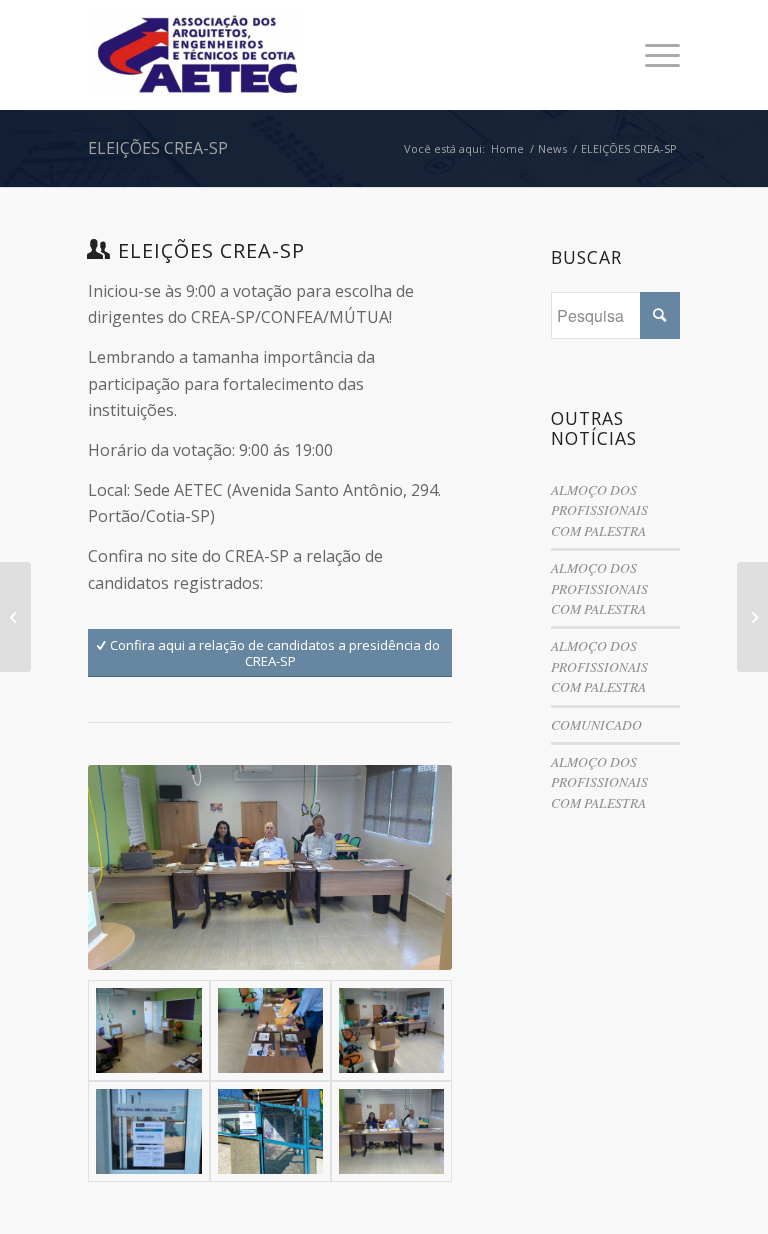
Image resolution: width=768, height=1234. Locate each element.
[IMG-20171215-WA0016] (148, 1030)
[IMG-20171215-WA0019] (148, 1131)
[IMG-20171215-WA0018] (391, 1030)
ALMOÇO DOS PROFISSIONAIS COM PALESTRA (599, 510)
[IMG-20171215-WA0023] (391, 1131)
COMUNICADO (596, 724)
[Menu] (652, 55)
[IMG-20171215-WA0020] (270, 1131)
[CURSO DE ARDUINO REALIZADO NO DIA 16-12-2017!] (752, 617)
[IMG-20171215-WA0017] (270, 1030)
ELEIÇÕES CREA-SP (158, 148)
